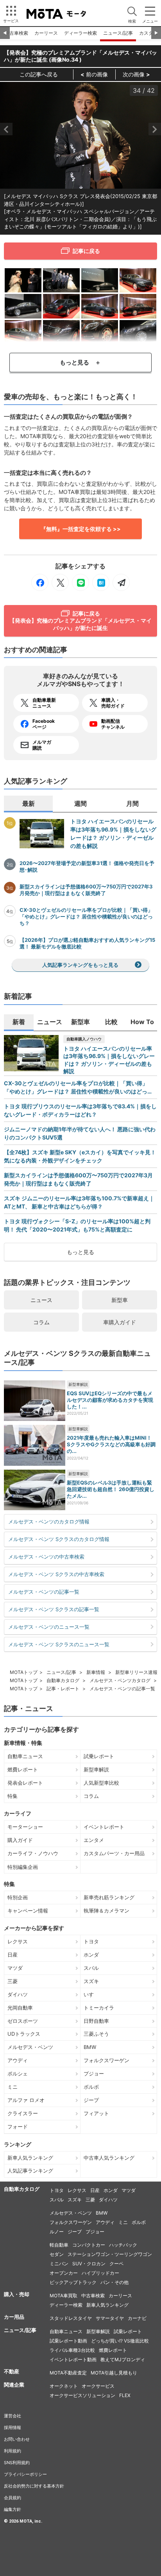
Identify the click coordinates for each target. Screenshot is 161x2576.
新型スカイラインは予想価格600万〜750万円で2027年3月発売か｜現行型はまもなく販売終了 (86, 890)
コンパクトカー (89, 2245)
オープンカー (64, 2273)
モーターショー (25, 1827)
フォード (18, 2127)
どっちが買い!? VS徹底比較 (120, 2341)
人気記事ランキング (30, 2171)
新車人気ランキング (30, 2158)
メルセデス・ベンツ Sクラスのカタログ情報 (59, 1539)
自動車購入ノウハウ (84, 1039)
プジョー (94, 2074)
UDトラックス (24, 2034)
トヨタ (91, 1941)
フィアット (96, 2113)
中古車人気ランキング (109, 2158)
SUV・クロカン (89, 2264)
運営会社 (13, 2416)
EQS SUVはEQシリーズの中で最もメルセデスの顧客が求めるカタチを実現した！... (110, 1400)
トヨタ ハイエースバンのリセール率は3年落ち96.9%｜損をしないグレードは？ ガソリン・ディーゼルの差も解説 (113, 833)
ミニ (13, 2087)
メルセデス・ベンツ (30, 2047)
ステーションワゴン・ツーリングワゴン (110, 2254)
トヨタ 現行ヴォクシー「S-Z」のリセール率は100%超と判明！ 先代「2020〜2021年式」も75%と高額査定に (77, 1225)
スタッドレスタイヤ (71, 2318)
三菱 (13, 1981)
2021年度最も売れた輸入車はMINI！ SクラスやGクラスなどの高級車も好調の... (111, 1444)
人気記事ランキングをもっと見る (80, 965)
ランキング (18, 2144)
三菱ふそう (96, 2034)
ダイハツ (18, 1994)
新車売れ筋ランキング (109, 1897)
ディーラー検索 (80, 33)
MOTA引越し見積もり (114, 2373)
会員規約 (13, 2498)
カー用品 (14, 2317)
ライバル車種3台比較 (72, 2350)
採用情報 (13, 2427)
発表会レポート (25, 1783)
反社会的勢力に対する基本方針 (34, 2486)
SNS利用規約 (17, 2463)
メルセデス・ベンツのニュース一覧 (49, 1627)
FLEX (125, 2395)
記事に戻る (86, 251)
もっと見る (80, 1252)
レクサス (18, 1941)
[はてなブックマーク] (101, 582)
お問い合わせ (17, 2439)
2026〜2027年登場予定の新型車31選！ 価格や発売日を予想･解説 (87, 866)
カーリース (46, 33)
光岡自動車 (20, 2008)
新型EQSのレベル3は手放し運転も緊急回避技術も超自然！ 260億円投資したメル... (111, 1489)
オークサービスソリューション (82, 2395)
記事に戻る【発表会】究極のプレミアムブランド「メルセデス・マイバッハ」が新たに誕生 (80, 620)
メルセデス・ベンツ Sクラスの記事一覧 (54, 1609)
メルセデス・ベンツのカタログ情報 (49, 1522)
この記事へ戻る (39, 74)
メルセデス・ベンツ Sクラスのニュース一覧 (59, 1644)
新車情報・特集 (23, 1743)
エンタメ (94, 1840)
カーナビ (137, 2318)
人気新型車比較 (101, 1783)
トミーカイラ (99, 2008)
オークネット (64, 2386)
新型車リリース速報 (136, 1672)
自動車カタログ (63, 1680)
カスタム (148, 33)
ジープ (91, 2100)
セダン (57, 2254)
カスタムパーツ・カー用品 (114, 1853)
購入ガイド (20, 1840)
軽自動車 (59, 2245)
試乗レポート (99, 1756)
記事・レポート (63, 1689)
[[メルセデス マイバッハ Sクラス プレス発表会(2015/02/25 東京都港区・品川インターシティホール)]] (23, 280)
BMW (90, 2047)
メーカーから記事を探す (34, 1928)
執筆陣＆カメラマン (106, 1911)
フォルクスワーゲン (106, 2060)
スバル (91, 1968)
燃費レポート (23, 1769)
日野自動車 (96, 2021)
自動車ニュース (25, 1756)
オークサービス (98, 2386)
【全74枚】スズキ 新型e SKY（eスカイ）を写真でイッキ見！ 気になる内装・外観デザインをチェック (80, 1156)
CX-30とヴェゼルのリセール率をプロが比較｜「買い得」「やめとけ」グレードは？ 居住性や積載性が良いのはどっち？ (86, 916)
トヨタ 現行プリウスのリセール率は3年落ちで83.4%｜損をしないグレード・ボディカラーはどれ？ (80, 1110)
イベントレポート (104, 1827)
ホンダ (91, 1955)
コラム (41, 1322)
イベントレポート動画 (73, 2359)
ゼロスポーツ (23, 2021)
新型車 (120, 1300)
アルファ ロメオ (26, 2100)
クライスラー (23, 2113)
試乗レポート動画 (68, 2341)
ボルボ (91, 2087)
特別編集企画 (23, 1867)
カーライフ (18, 1813)
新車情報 (96, 1672)
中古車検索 (16, 33)
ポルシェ (18, 2074)
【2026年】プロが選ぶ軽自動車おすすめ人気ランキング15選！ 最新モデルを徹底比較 (87, 943)
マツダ (15, 1968)
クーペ (116, 2264)
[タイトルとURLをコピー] (121, 582)
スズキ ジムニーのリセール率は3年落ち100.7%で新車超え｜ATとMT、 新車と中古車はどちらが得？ (79, 1202)
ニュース (41, 1300)
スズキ (91, 1981)
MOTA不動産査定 (68, 2373)
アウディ (18, 2060)
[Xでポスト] (60, 582)
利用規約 (13, 2451)
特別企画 (18, 1897)
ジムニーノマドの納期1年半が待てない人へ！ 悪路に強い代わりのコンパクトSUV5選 (80, 1133)
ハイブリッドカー (100, 2273)
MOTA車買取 (64, 2296)
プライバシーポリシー (25, 2474)
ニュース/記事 (118, 33)
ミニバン (59, 2264)
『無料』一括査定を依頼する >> (81, 529)
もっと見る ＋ (80, 362)
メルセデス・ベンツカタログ (120, 1680)
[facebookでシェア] (40, 582)
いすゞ (91, 1994)
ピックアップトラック (73, 2282)
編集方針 (13, 2509)
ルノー (57, 2232)
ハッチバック (123, 2245)
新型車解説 (78, 1384)
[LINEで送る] (80, 582)
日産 (13, 1955)
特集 (13, 1796)
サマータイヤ (110, 2318)
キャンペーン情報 (28, 1911)
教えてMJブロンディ (123, 2359)
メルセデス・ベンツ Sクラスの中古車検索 (56, 1574)
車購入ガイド (120, 1322)
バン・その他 (114, 2282)
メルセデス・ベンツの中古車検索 (46, 1557)
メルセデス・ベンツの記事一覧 (44, 1592)
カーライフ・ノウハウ (33, 1853)
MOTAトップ (24, 1672)
